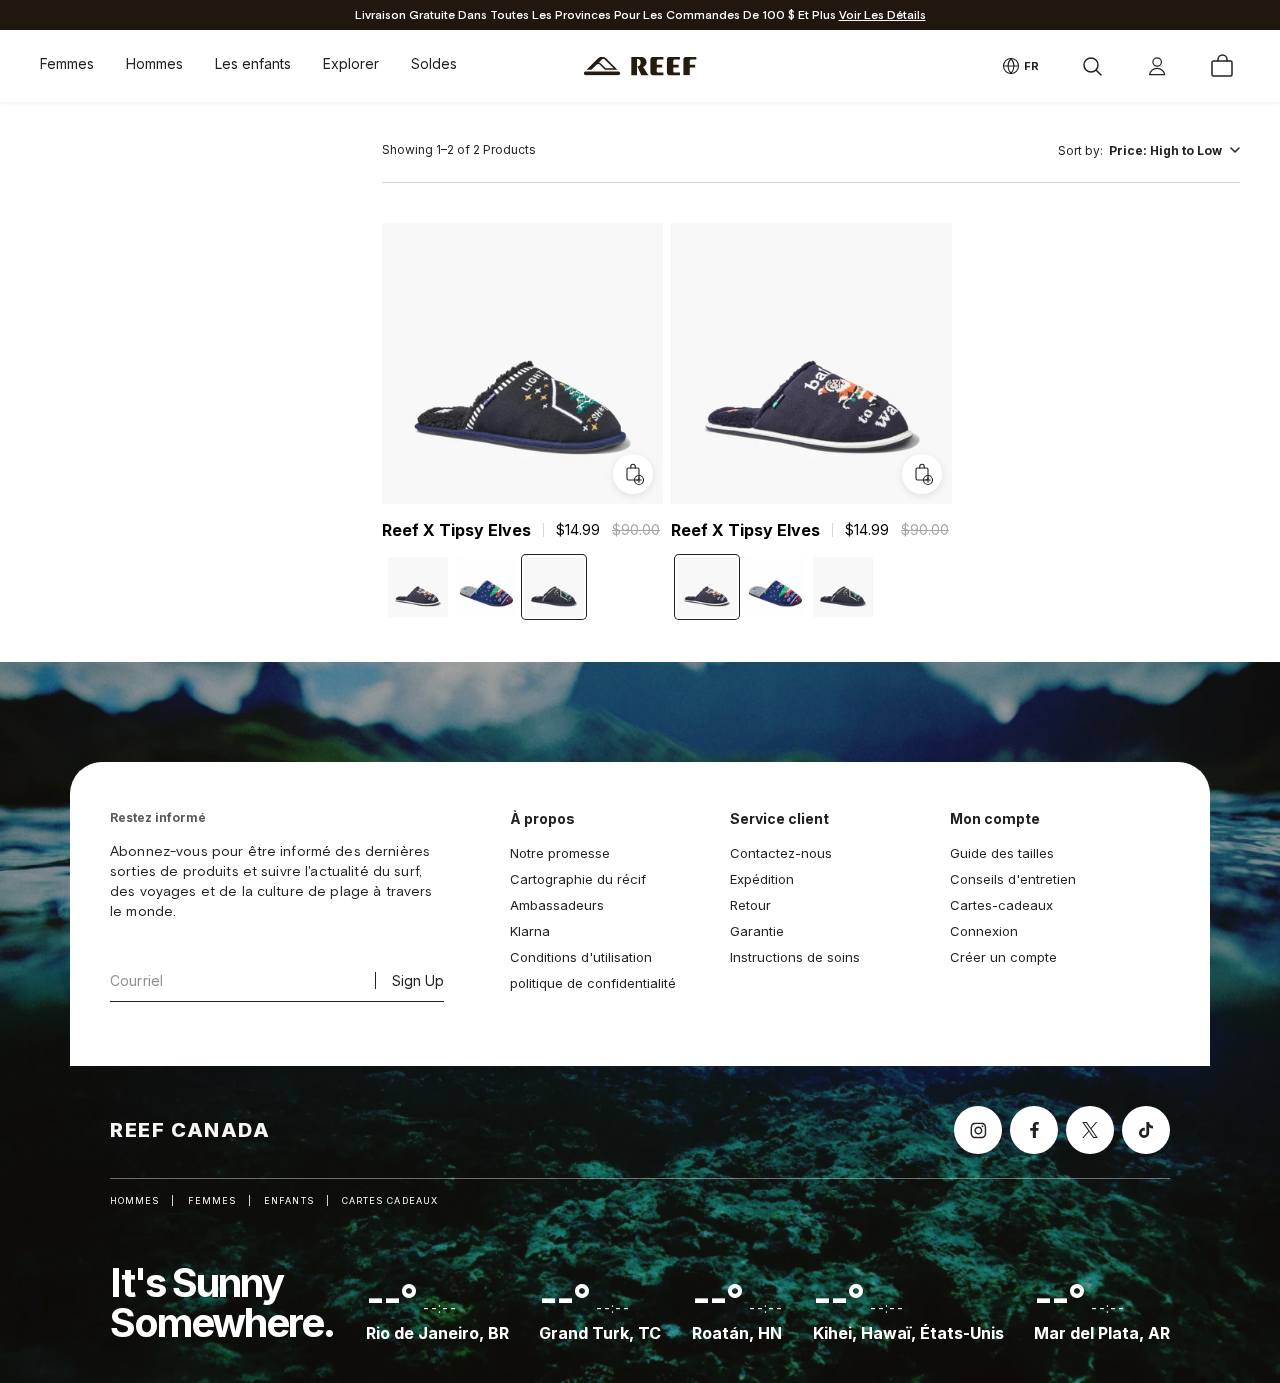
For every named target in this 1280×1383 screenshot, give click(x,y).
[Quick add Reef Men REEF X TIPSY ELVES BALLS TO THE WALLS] (921, 474)
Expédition (762, 879)
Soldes (434, 63)
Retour (750, 905)
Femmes (67, 63)
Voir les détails (882, 15)
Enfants (289, 1200)
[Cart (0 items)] (1222, 66)
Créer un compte (1003, 957)
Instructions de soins (795, 957)
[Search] (1092, 66)
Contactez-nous (781, 853)
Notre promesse (560, 853)
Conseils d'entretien (1013, 879)
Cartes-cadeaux (1001, 905)
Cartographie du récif (578, 879)
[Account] (1157, 66)
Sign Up (418, 980)
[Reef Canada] (640, 66)
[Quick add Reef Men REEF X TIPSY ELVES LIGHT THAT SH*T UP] (633, 474)
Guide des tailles (1002, 853)
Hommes (154, 63)
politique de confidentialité (593, 983)
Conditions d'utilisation (581, 957)
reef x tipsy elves (456, 530)
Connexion (984, 931)
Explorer (351, 63)
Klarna (530, 931)
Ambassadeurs (557, 905)
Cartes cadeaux (390, 1200)
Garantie (757, 931)
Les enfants (253, 63)
